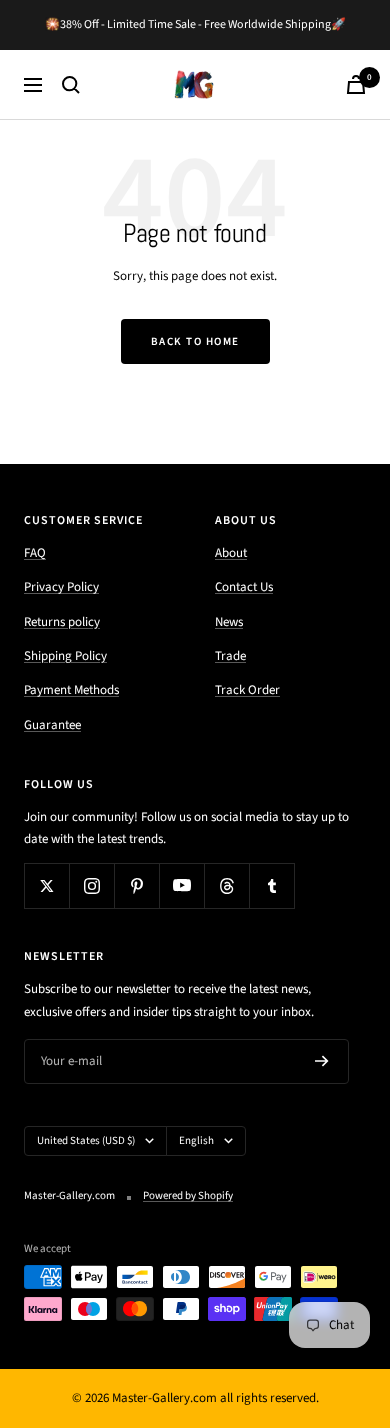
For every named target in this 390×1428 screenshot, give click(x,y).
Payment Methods (71, 690)
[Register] (322, 1062)
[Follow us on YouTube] (181, 885)
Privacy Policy (61, 587)
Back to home (195, 341)
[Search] (71, 85)
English (196, 1140)
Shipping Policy (65, 656)
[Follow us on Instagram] (91, 885)
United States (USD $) (86, 1140)
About (231, 553)
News (229, 622)
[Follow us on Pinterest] (136, 885)
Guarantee (52, 725)
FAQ (35, 553)
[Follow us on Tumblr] (271, 885)
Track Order (247, 690)
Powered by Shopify (188, 1195)
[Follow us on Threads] (226, 885)
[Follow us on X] (46, 885)
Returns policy (62, 622)
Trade (230, 656)
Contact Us (244, 587)
